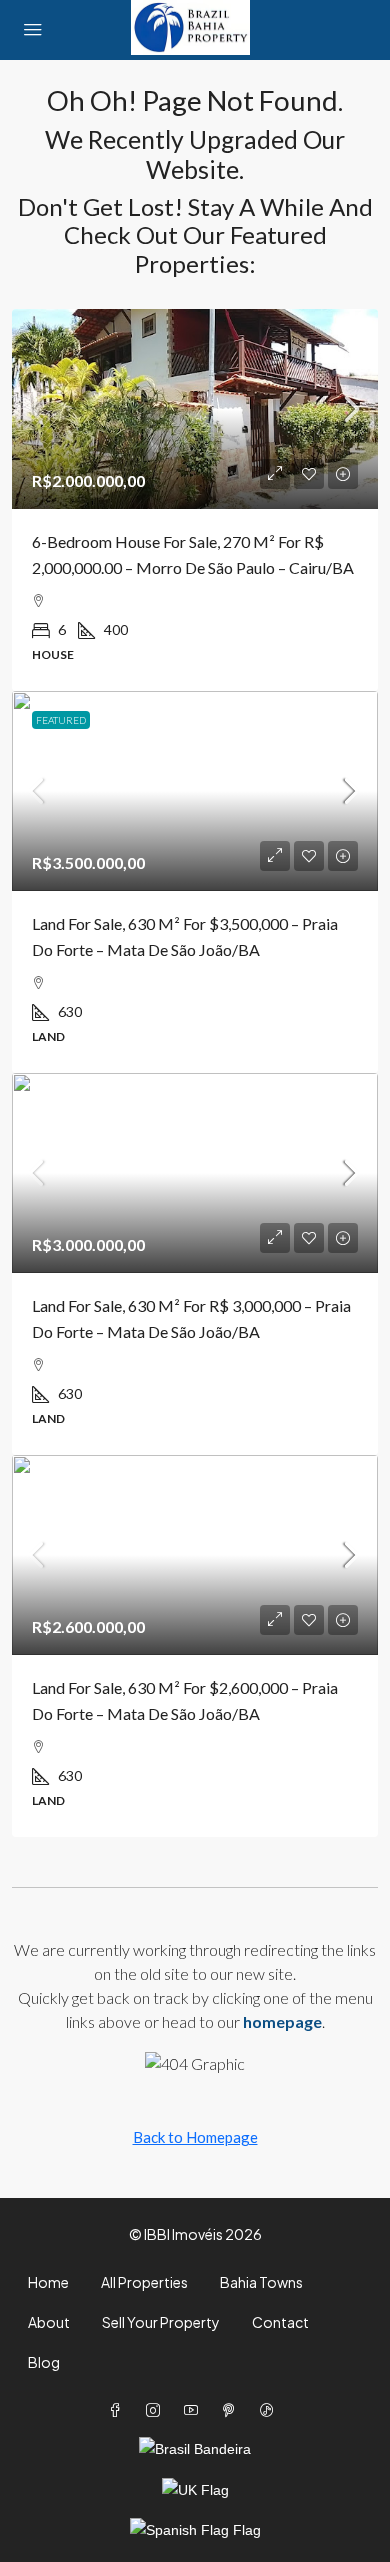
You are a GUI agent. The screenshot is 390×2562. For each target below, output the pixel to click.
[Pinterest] (233, 2410)
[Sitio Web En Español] (195, 2529)
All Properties (144, 2282)
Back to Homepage (195, 2137)
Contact (280, 2322)
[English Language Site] (195, 2488)
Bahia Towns (261, 2282)
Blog (44, 2362)
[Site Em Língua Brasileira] (195, 2448)
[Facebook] (119, 2410)
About (49, 2322)
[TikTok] (271, 2410)
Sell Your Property (161, 2322)
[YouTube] (195, 2410)
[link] (195, 409)
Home (48, 2282)
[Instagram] (157, 2410)
